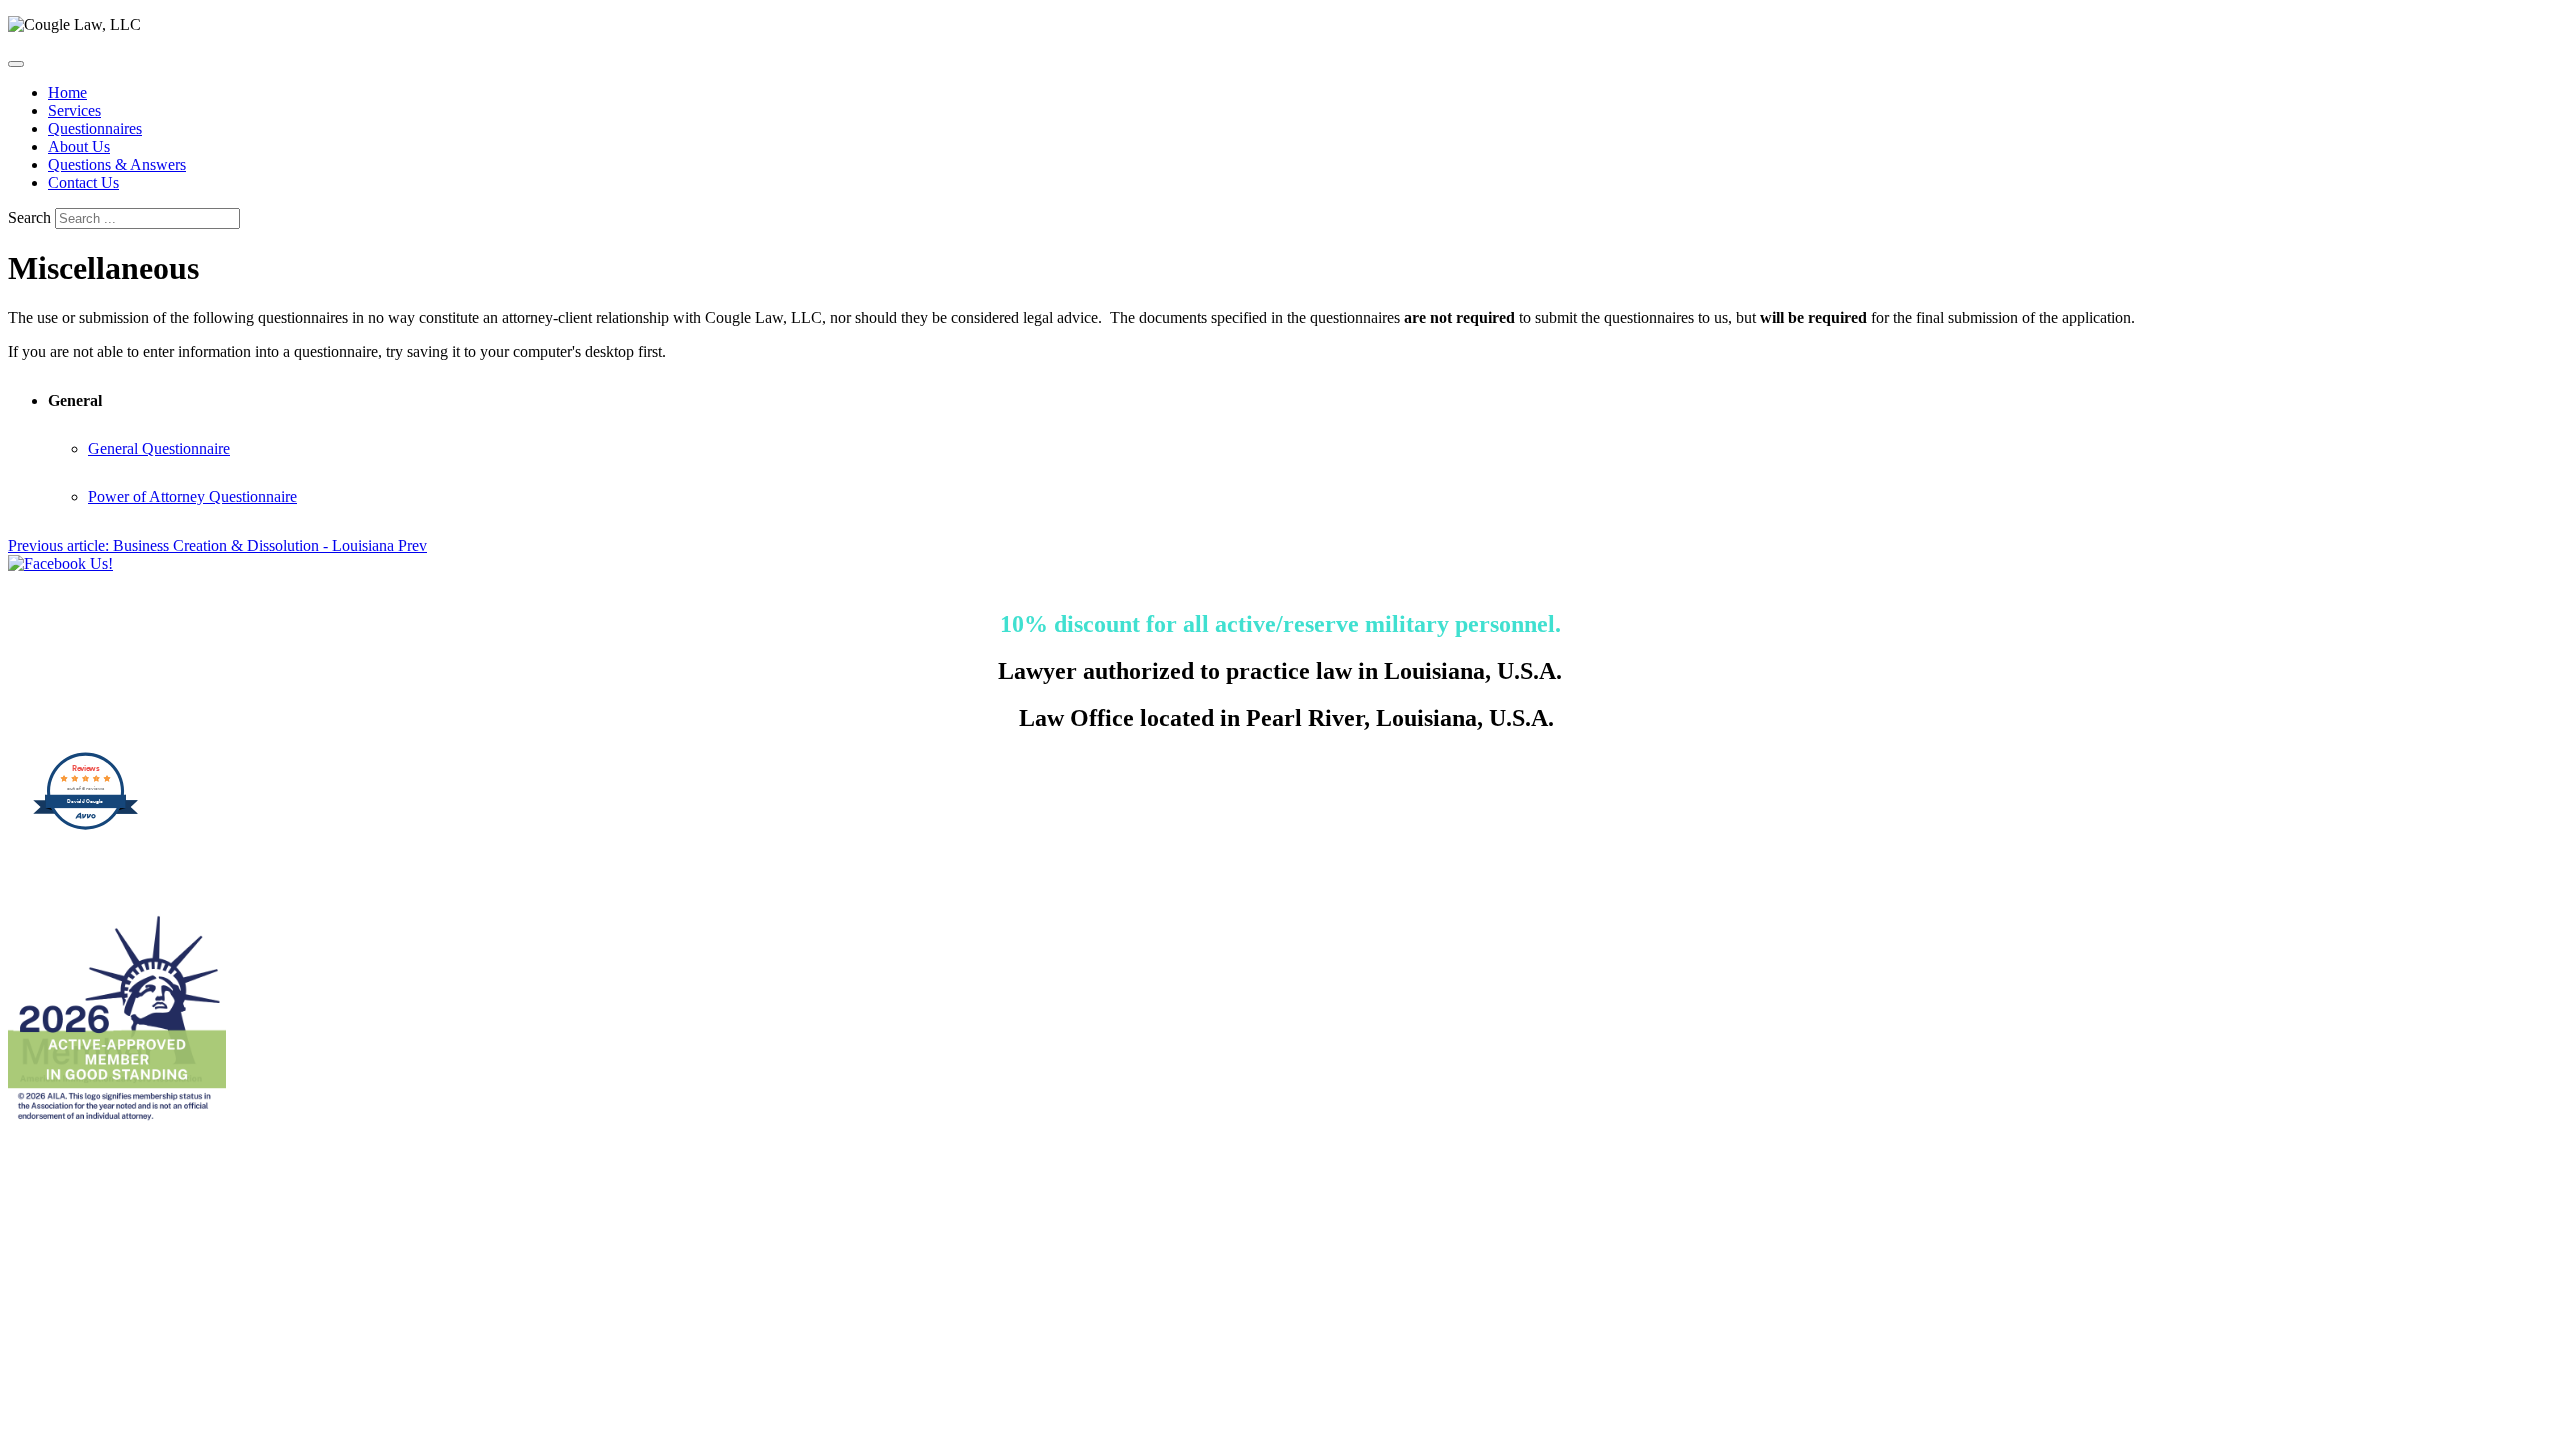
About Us (79, 146)
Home (67, 92)
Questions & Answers (117, 164)
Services (74, 110)
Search (29, 217)
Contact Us (83, 182)
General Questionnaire (159, 448)
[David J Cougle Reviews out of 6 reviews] (85, 824)
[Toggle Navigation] (16, 64)
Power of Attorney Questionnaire (192, 496)
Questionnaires (95, 128)
